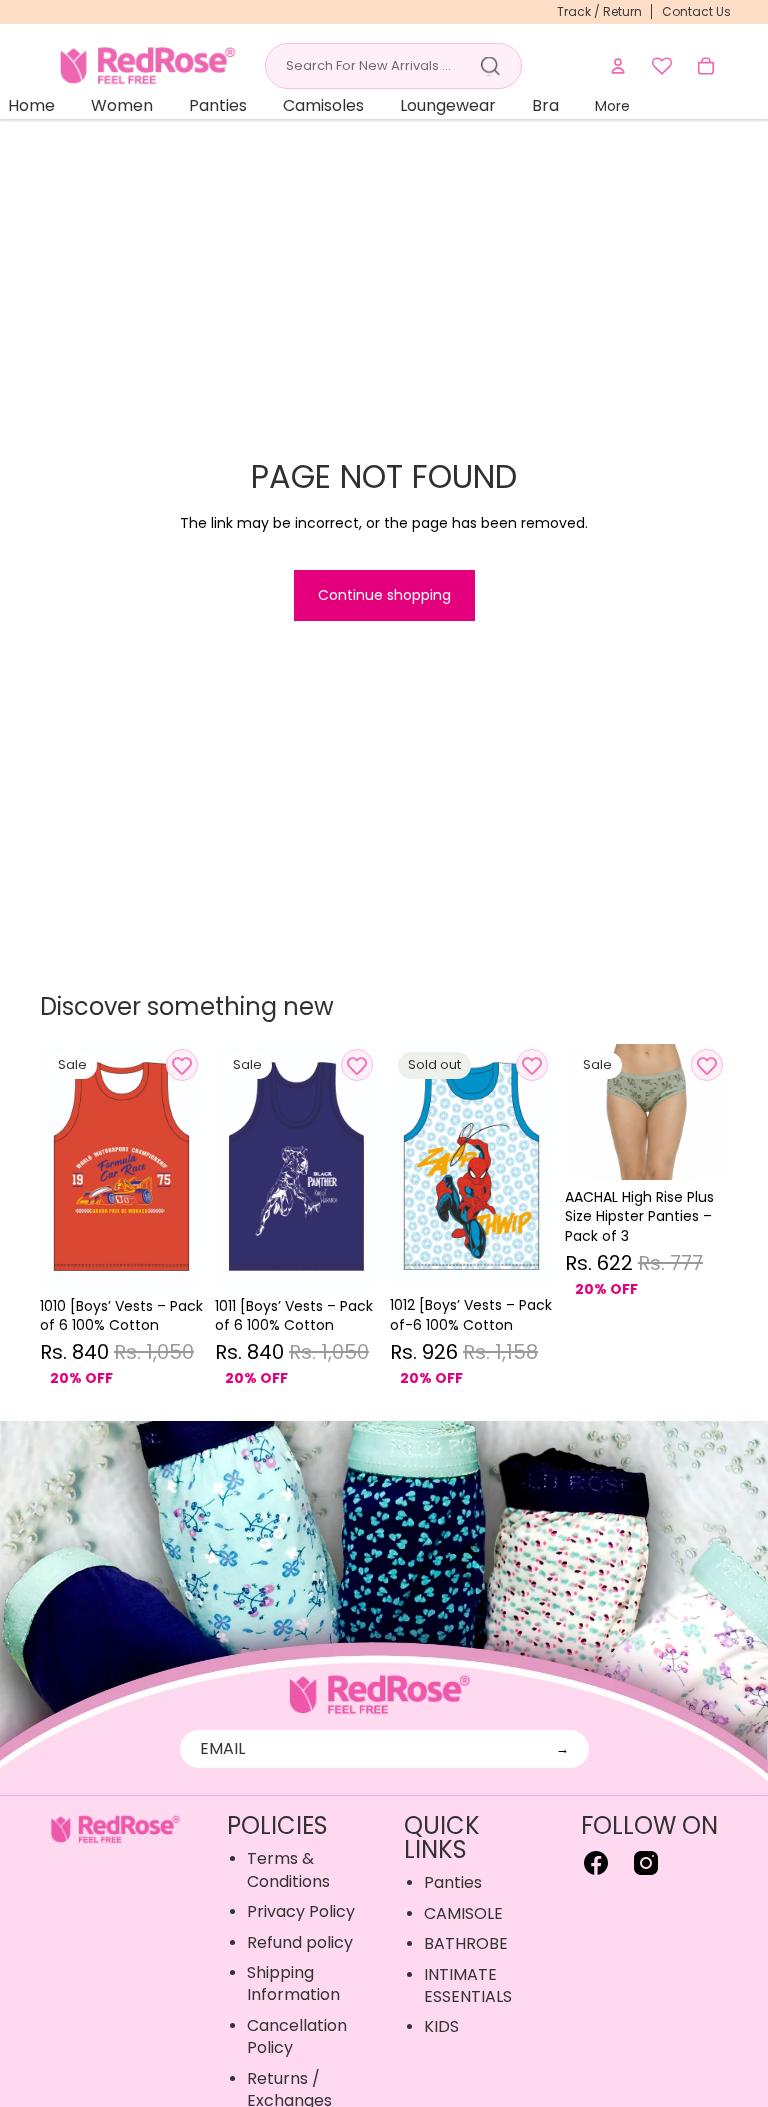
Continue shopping (384, 595)
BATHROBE (466, 1943)
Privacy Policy (301, 1911)
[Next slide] (187, 1166)
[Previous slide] (55, 1166)
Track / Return (599, 11)
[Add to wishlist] (182, 1065)
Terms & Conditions (288, 1869)
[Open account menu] (618, 66)
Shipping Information (293, 1983)
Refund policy (300, 1942)
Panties (453, 1882)
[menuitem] (612, 106)
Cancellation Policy (297, 2036)
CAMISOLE (463, 1913)
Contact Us (696, 11)
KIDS (441, 2026)
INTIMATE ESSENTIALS (468, 1985)
